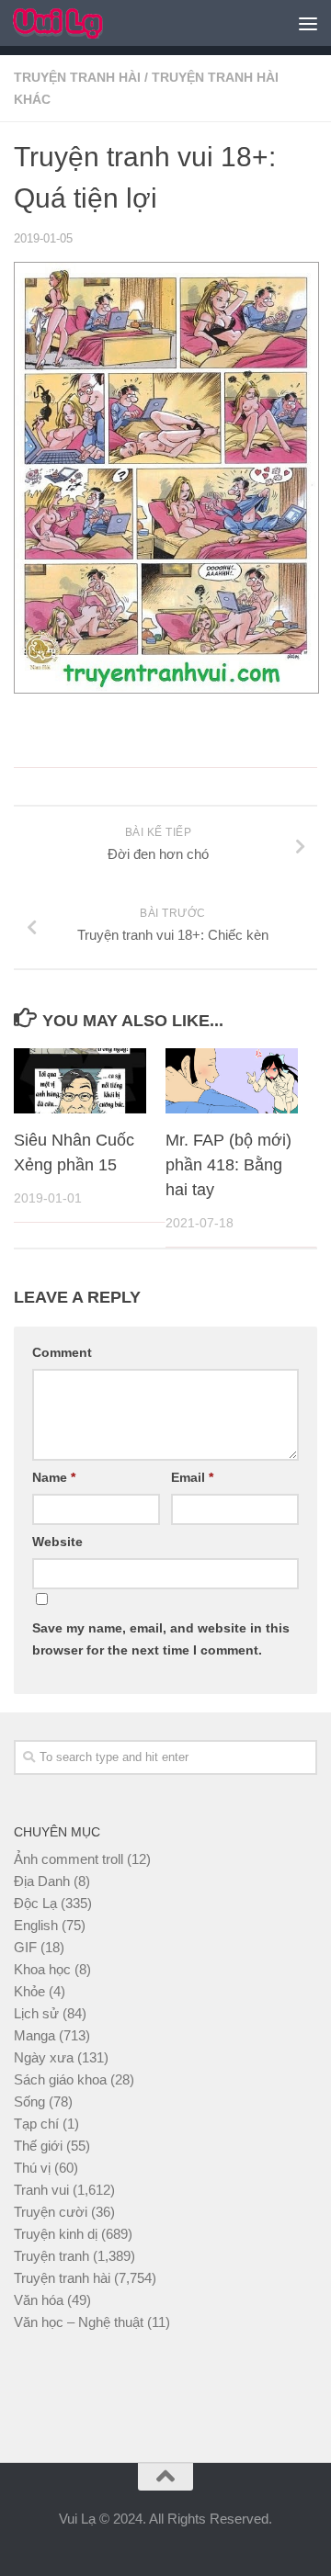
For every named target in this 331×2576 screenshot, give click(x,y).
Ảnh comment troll (68, 1859)
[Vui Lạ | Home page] (73, 23)
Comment (62, 1352)
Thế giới (38, 2146)
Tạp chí (36, 2124)
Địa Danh (42, 1881)
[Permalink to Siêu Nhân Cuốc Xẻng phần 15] (80, 1081)
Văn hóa (39, 2300)
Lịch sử (36, 2013)
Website (57, 1542)
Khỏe (29, 1991)
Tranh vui (41, 2190)
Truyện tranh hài (77, 77)
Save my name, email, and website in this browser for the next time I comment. (161, 1639)
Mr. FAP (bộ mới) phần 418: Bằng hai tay (228, 1165)
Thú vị (32, 2168)
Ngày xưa (44, 2057)
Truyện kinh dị (56, 2234)
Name (54, 1477)
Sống (29, 2101)
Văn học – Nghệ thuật (79, 2322)
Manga (34, 2035)
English (36, 1925)
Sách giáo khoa (60, 2079)
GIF (25, 1947)
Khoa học (42, 1969)
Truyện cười (51, 2212)
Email (192, 1477)
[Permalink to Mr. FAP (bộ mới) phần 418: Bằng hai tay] (232, 1081)
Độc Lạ (35, 1903)
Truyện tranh (51, 2256)
